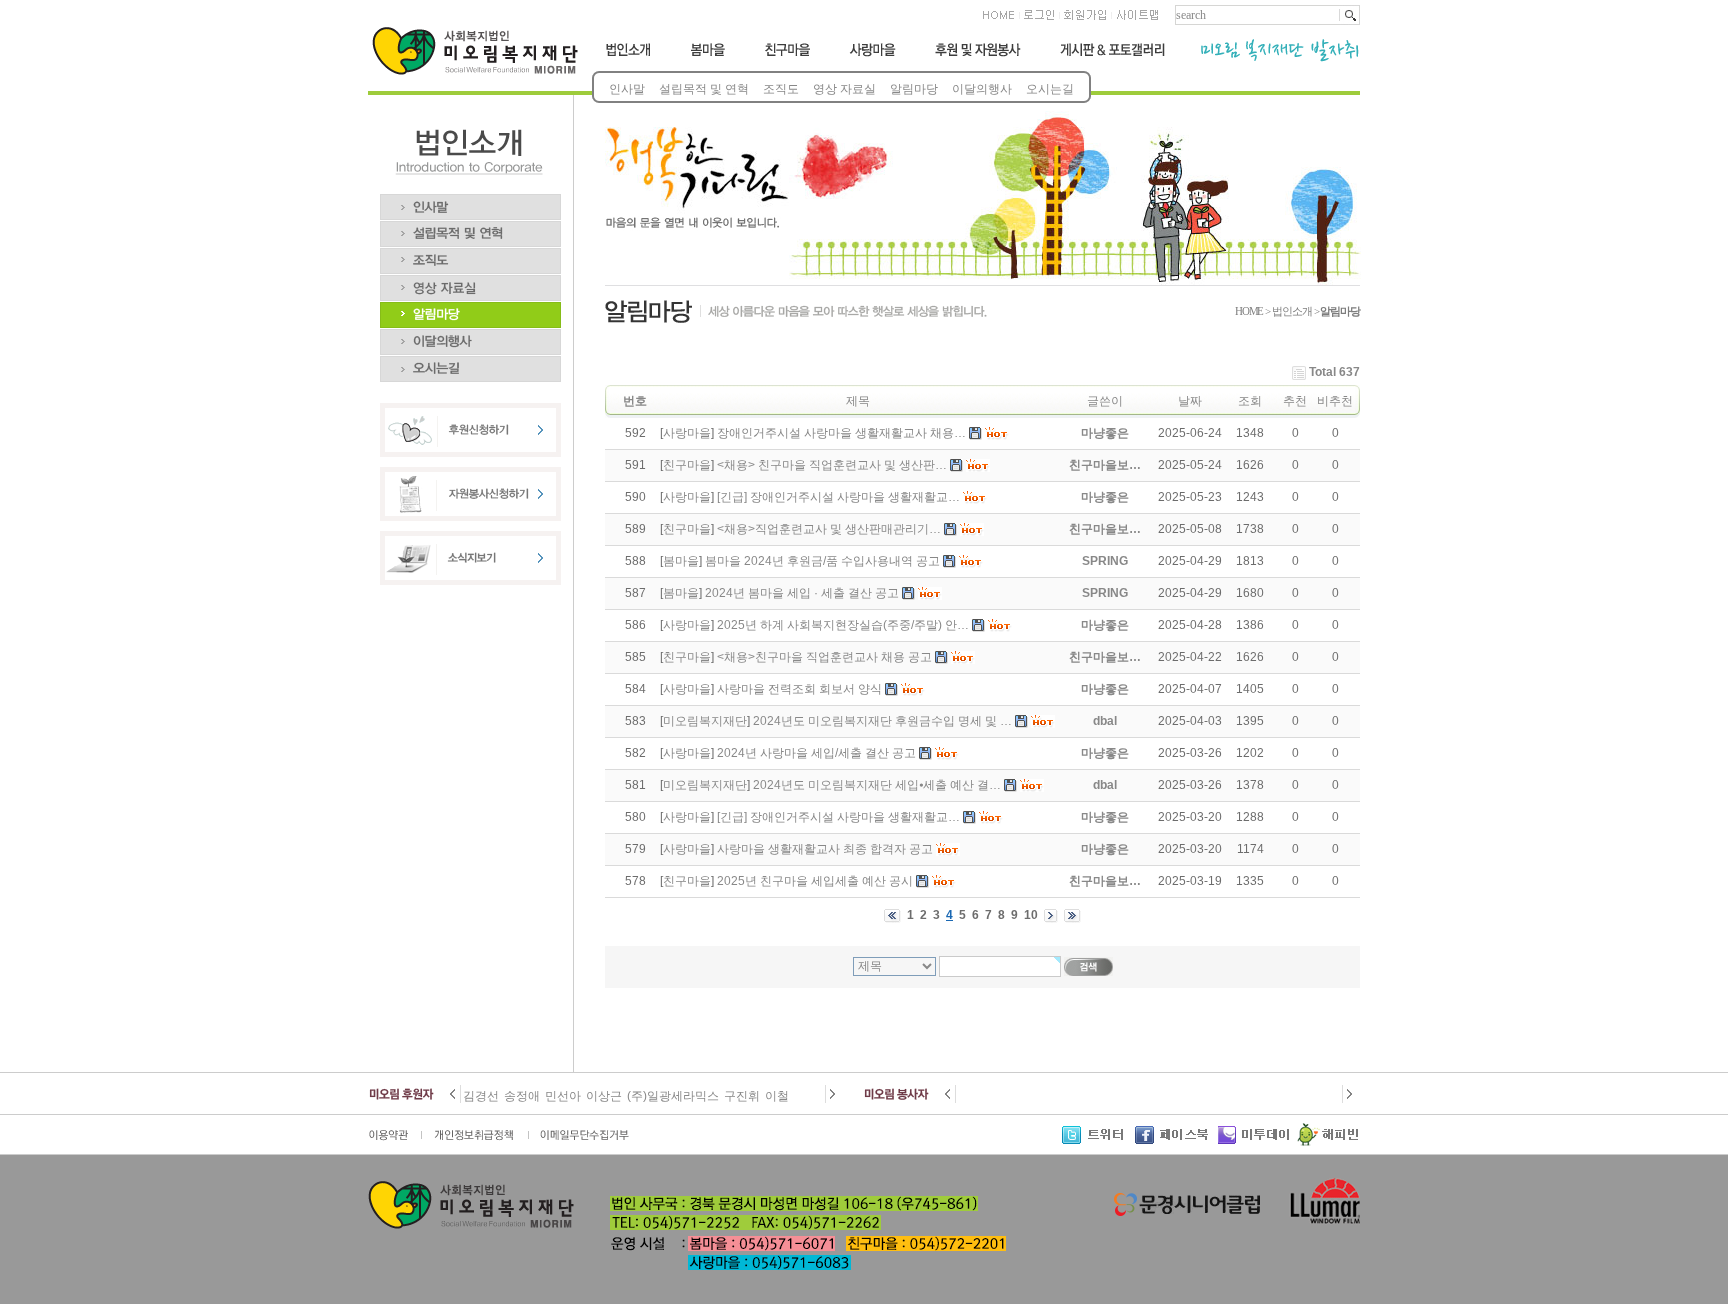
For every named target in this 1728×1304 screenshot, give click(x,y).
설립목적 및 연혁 (704, 89)
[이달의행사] (470, 336)
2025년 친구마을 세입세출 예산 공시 (815, 881)
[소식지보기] (470, 581)
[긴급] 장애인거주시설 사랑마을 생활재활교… (838, 497)
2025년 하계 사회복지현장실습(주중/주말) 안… (843, 625)
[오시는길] (470, 363)
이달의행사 (982, 89)
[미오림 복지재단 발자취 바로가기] (1272, 58)
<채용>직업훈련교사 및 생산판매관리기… (829, 529)
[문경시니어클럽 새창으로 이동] (1187, 1213)
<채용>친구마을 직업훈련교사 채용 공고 (824, 657)
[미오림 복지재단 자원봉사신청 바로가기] (470, 517)
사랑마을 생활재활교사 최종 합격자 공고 (825, 849)
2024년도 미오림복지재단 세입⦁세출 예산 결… (877, 785)
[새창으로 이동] (395, 1142)
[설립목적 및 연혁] (470, 228)
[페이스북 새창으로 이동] (1176, 1142)
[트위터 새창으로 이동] (1098, 1142)
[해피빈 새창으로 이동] (1327, 1142)
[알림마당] (470, 309)
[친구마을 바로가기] (788, 58)
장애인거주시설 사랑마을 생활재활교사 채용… (841, 433)
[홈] (999, 21)
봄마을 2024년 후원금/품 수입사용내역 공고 (822, 561)
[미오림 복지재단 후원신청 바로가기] (470, 453)
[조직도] (470, 255)
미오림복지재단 (705, 721)
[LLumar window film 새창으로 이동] (1322, 1222)
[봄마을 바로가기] (706, 58)
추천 (1295, 401)
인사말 (627, 89)
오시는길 (1050, 89)
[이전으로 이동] (454, 1099)
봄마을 (681, 561)
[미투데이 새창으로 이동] (1257, 1142)
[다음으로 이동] (831, 1099)
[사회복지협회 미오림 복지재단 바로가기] (479, 71)
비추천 (1335, 401)
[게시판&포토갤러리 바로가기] (1111, 58)
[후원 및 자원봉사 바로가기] (977, 58)
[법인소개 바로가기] (630, 58)
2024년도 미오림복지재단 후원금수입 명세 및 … (882, 721)
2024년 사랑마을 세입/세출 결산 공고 (816, 753)
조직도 (781, 89)
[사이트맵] (1136, 21)
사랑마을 (687, 433)
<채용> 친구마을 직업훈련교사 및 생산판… (832, 465)
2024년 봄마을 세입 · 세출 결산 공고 (802, 593)
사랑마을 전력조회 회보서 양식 (799, 689)
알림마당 (914, 89)
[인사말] (470, 201)
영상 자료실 (844, 89)
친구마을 (687, 465)
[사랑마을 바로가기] (873, 58)
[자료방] (470, 282)
